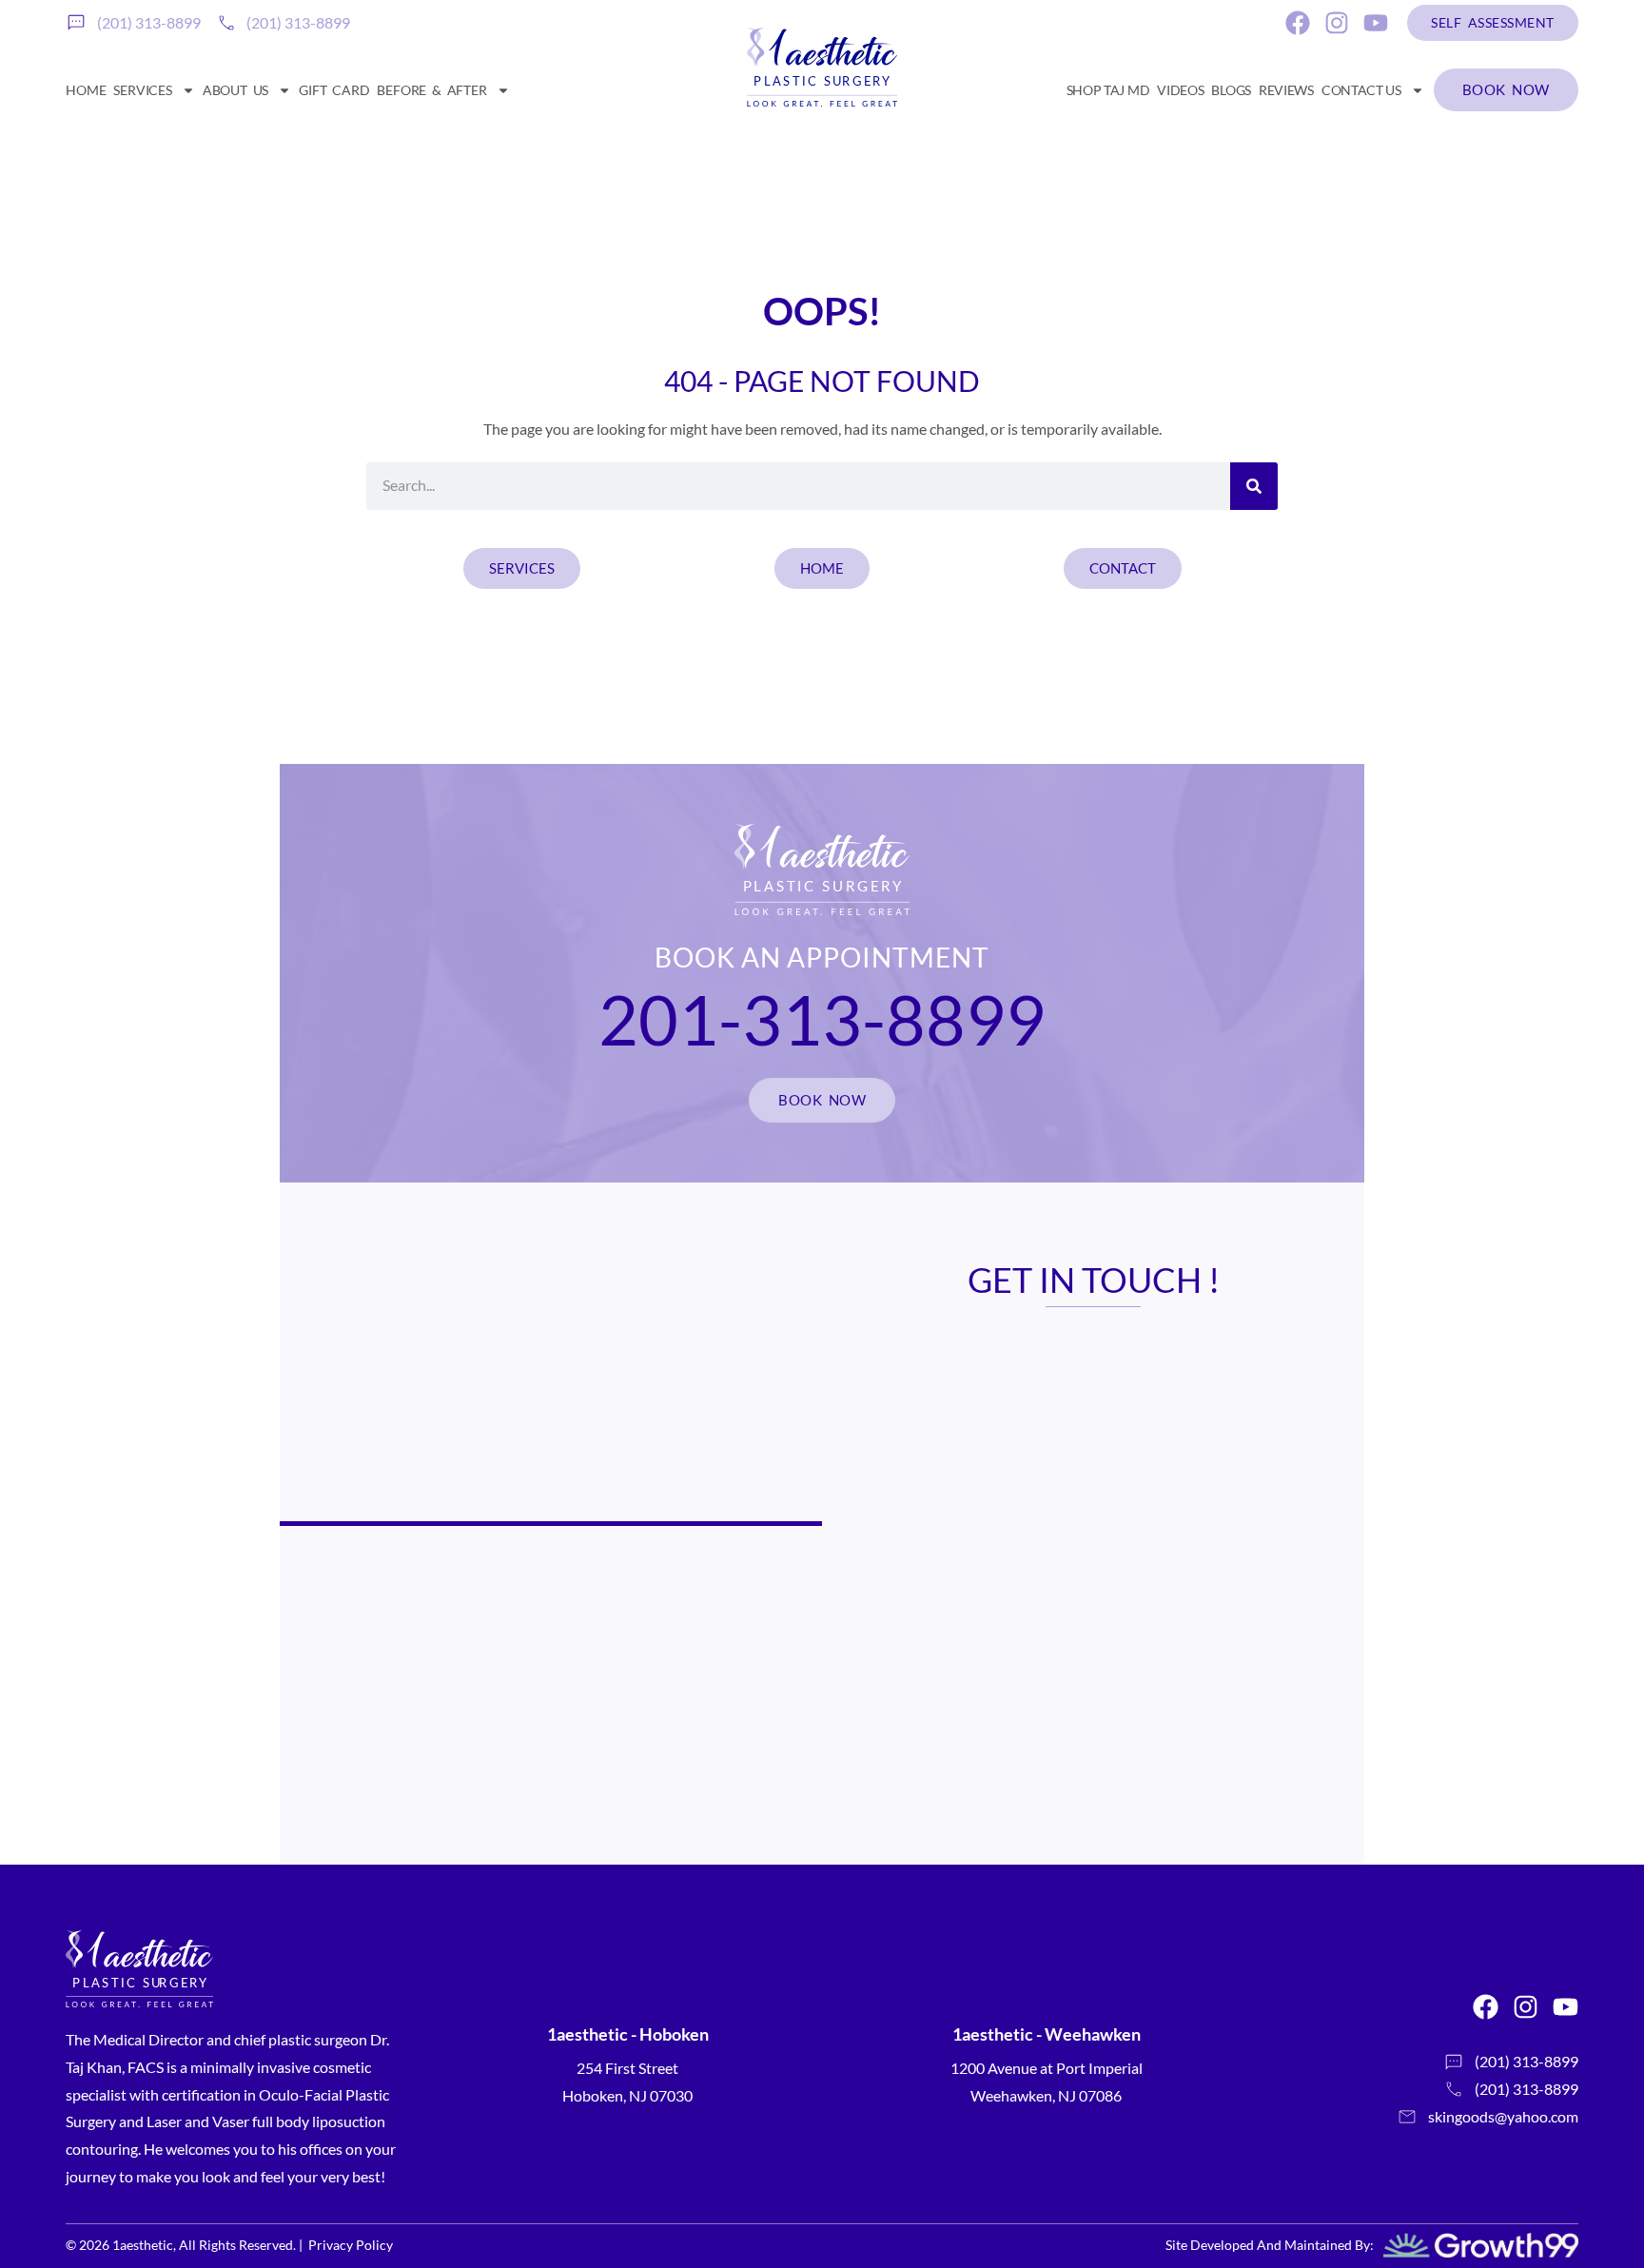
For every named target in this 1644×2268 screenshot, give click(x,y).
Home (86, 90)
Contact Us (1361, 90)
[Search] (1254, 486)
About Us (235, 90)
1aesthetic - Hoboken (628, 2034)
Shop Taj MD (1108, 90)
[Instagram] (1337, 23)
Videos (1180, 90)
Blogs (1231, 90)
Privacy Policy (351, 2245)
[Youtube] (1376, 23)
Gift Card (334, 90)
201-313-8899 (822, 1019)
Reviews (1286, 90)
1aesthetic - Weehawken (1047, 2034)
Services (142, 90)
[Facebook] (1298, 23)
